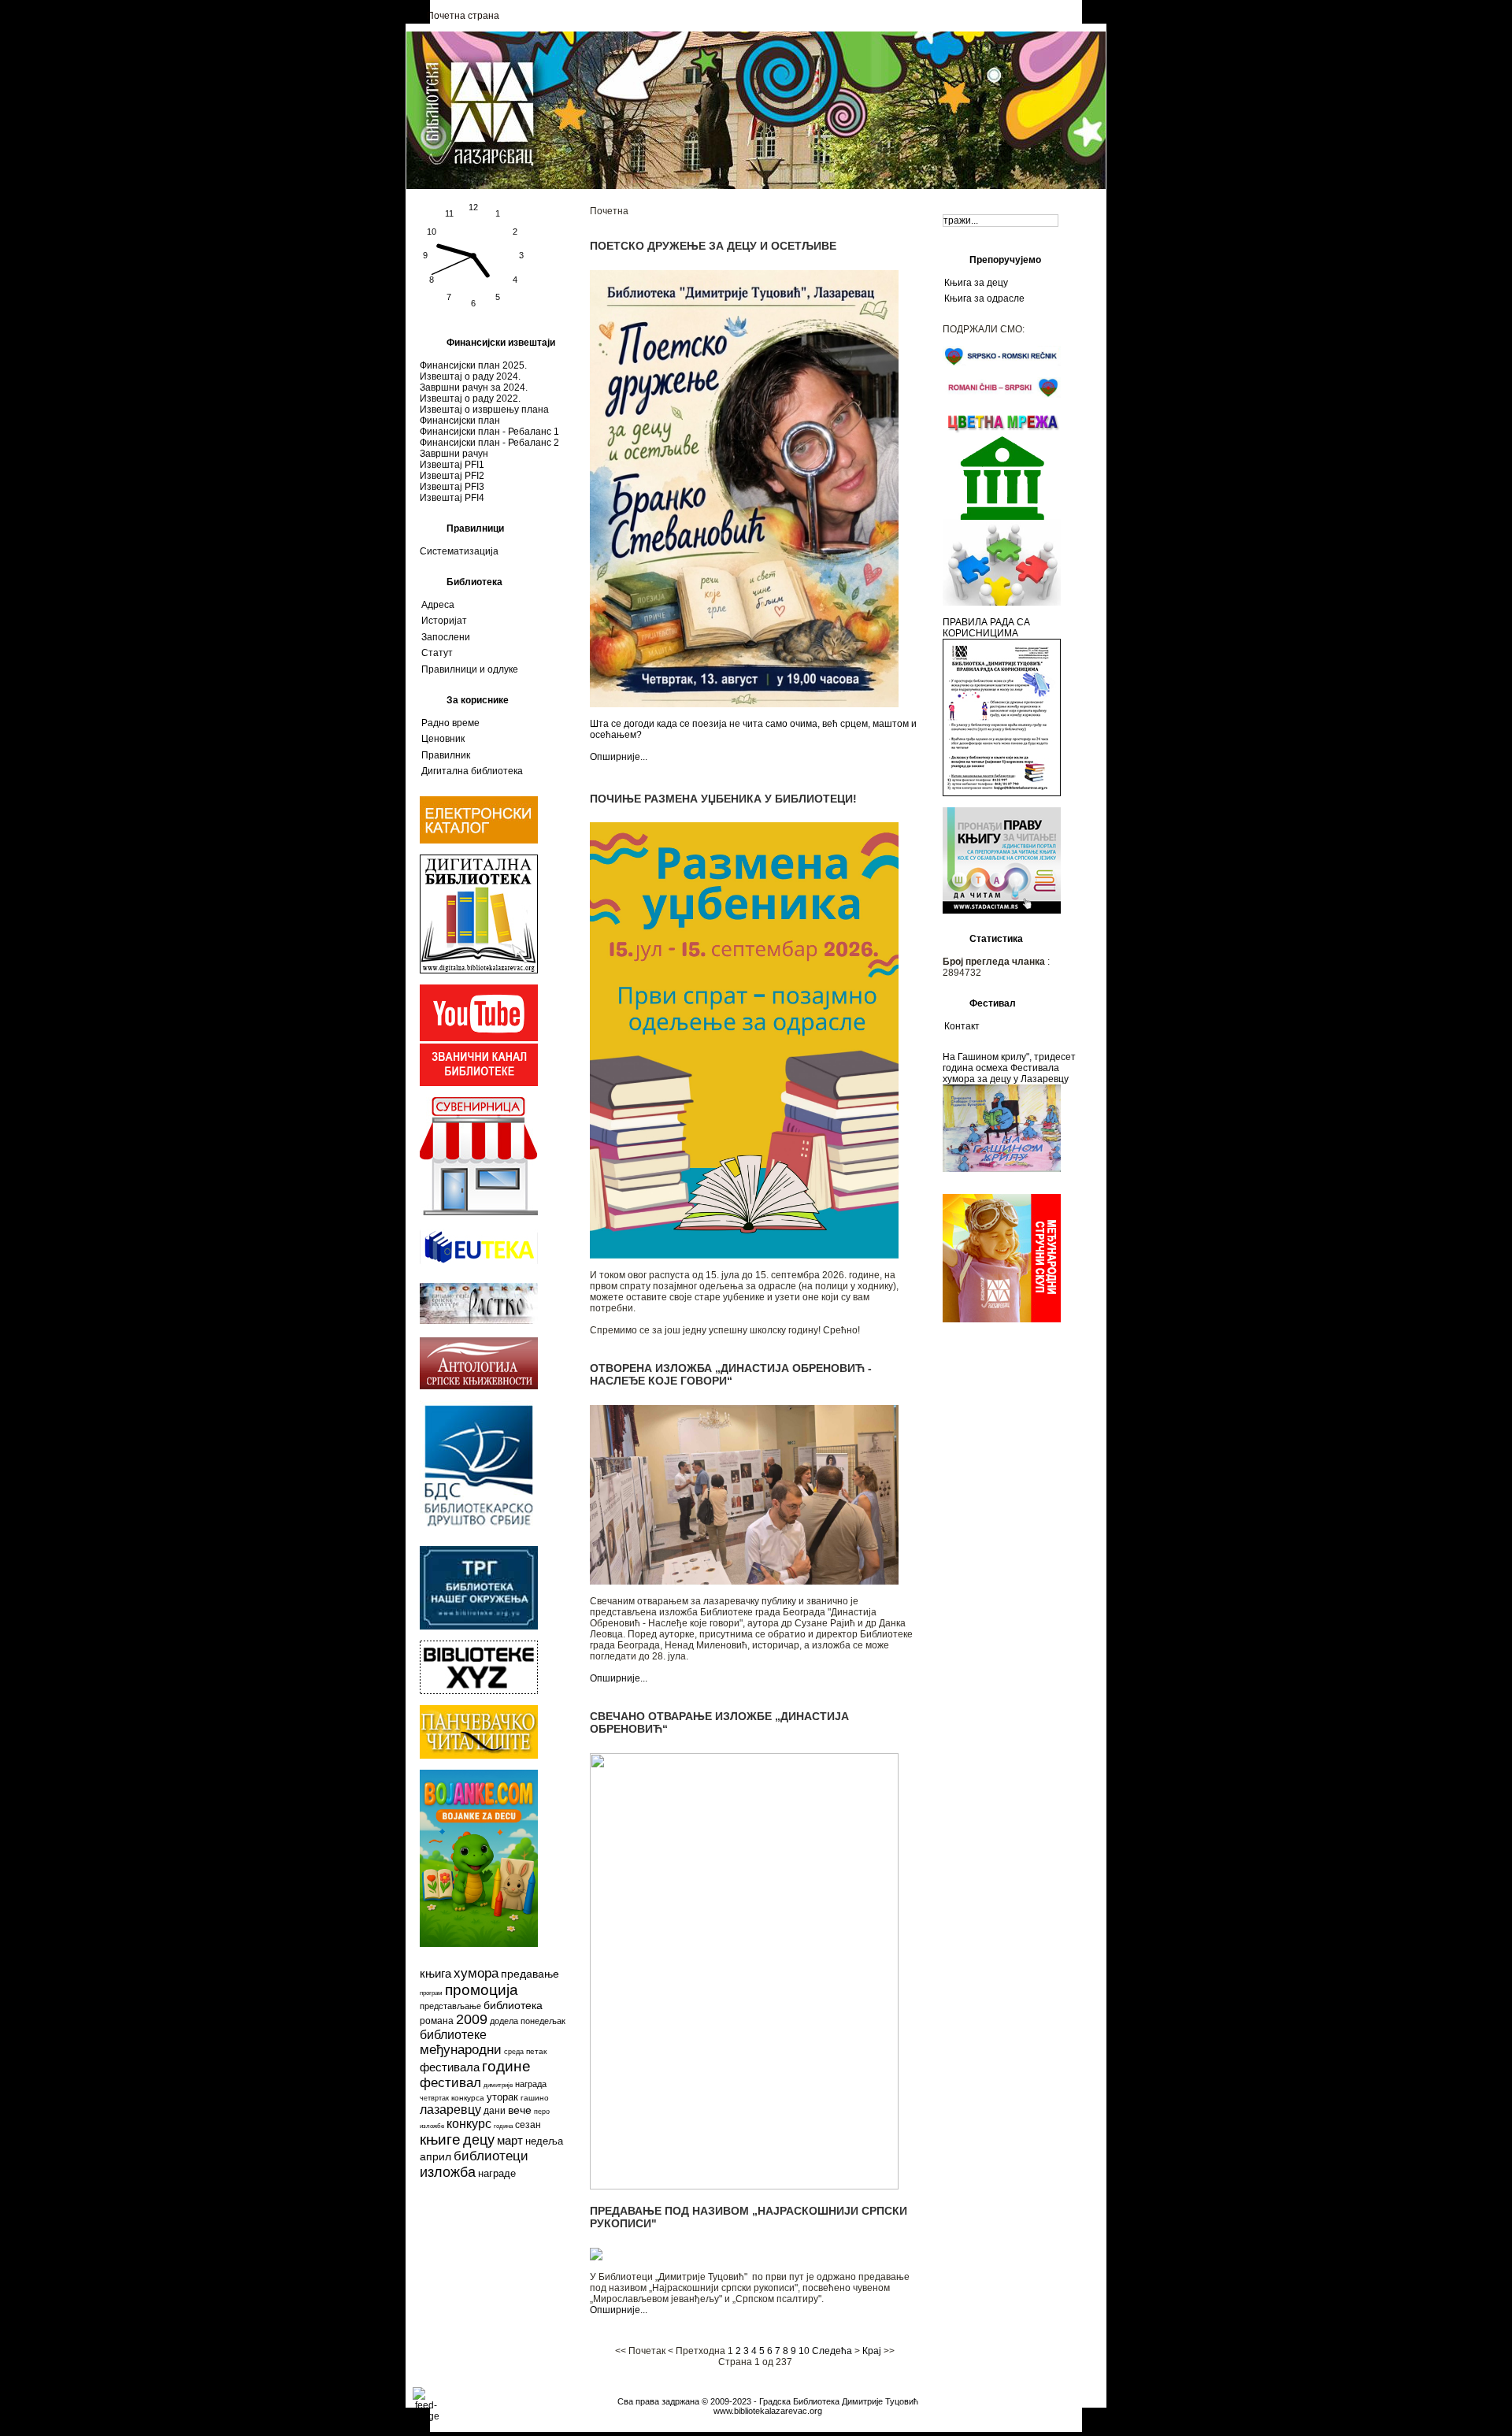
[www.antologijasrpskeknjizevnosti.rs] (479, 1386)
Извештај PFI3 (452, 487)
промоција (482, 1990)
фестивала (450, 2067)
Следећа (832, 2351)
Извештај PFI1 (452, 465)
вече (520, 2110)
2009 (472, 2019)
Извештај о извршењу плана (484, 410)
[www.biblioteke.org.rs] (479, 1626)
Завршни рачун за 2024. (474, 387)
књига (435, 1973)
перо (542, 2112)
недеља (544, 2141)
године (506, 2066)
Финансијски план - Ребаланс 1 (489, 432)
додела (504, 2021)
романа (437, 2021)
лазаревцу (450, 2110)
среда (514, 2052)
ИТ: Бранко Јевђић (768, 2420)
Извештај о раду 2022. (470, 399)
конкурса (468, 2098)
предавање (530, 1974)
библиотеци (491, 2156)
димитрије (498, 2085)
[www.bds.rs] (479, 1529)
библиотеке (453, 2035)
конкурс (469, 2124)
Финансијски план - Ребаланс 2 (489, 443)
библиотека (513, 2005)
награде (497, 2173)
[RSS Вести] (422, 2400)
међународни (461, 2050)
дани (495, 2111)
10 (804, 2351)
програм (431, 1993)
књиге (440, 2139)
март (510, 2140)
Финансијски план (460, 421)
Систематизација (459, 551)
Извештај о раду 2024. (470, 376)
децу (479, 2140)
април (435, 2156)
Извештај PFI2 (452, 476)
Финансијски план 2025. (473, 365)
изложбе (432, 2126)
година (503, 2126)
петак (536, 2051)
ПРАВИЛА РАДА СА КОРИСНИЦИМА (986, 628)
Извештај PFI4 (452, 498)
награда (531, 2084)
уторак (502, 2097)
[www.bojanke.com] (479, 1944)
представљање (450, 2006)
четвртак (434, 2098)
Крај (872, 2351)
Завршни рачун (454, 454)
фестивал (450, 2083)
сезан (528, 2125)
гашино (535, 2098)
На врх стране (767, 2392)
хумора (476, 1973)
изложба (448, 2172)
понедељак (543, 2021)
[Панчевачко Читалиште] (479, 1691)
